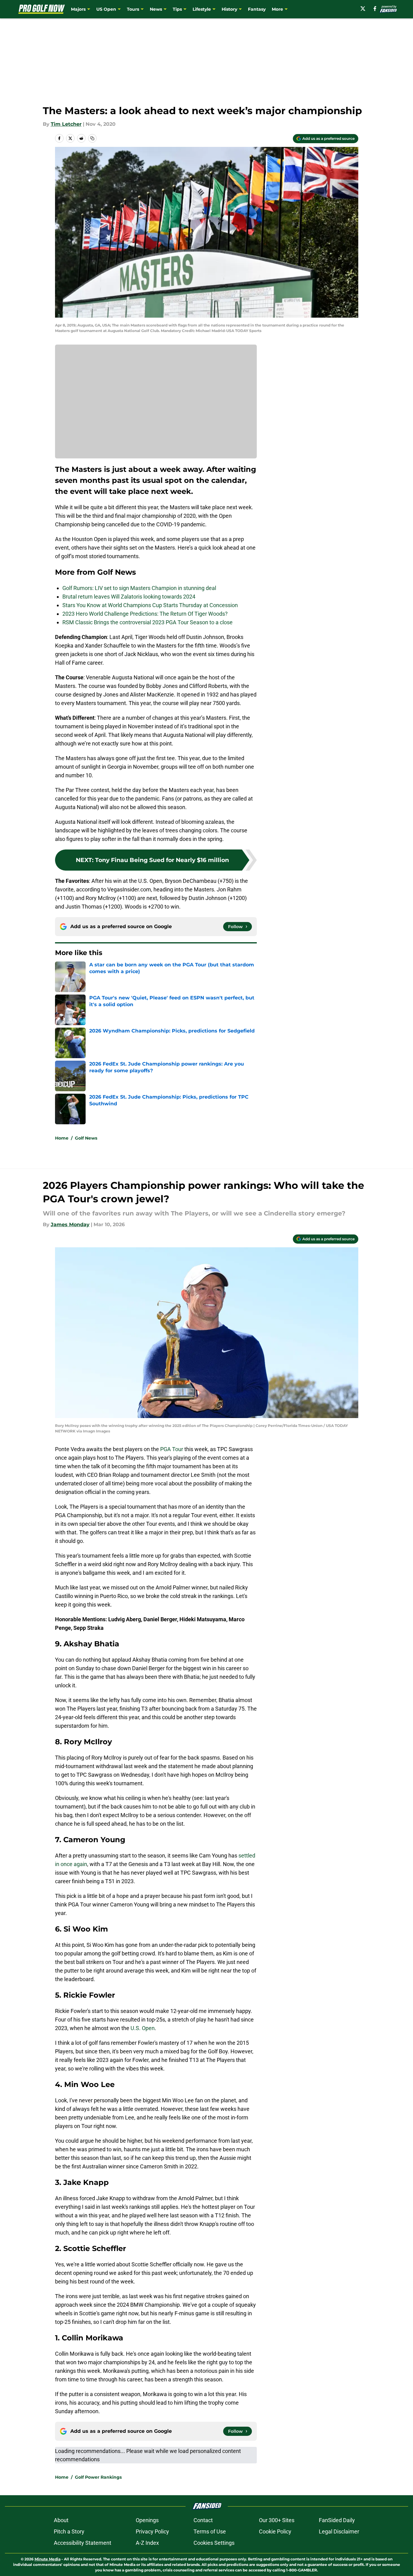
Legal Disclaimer (339, 2531)
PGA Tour (172, 1449)
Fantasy (257, 9)
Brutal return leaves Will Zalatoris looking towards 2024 (129, 597)
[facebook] (375, 9)
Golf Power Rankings (98, 2477)
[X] (363, 9)
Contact (203, 2520)
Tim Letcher (66, 124)
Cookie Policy (275, 2531)
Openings (147, 2520)
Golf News (86, 1138)
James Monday (70, 1225)
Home (62, 1138)
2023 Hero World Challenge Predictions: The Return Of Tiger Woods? (145, 614)
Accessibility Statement (83, 2543)
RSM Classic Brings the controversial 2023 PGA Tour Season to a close (147, 622)
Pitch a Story (69, 2531)
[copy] (92, 138)
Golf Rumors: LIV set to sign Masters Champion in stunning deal (139, 588)
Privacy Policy (152, 2531)
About (61, 2520)
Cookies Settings (214, 2543)
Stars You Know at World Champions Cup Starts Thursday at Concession (150, 605)
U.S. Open (143, 2028)
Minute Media (48, 2559)
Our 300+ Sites (277, 2520)
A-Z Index (147, 2543)
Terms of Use (210, 2531)
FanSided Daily (337, 2520)
